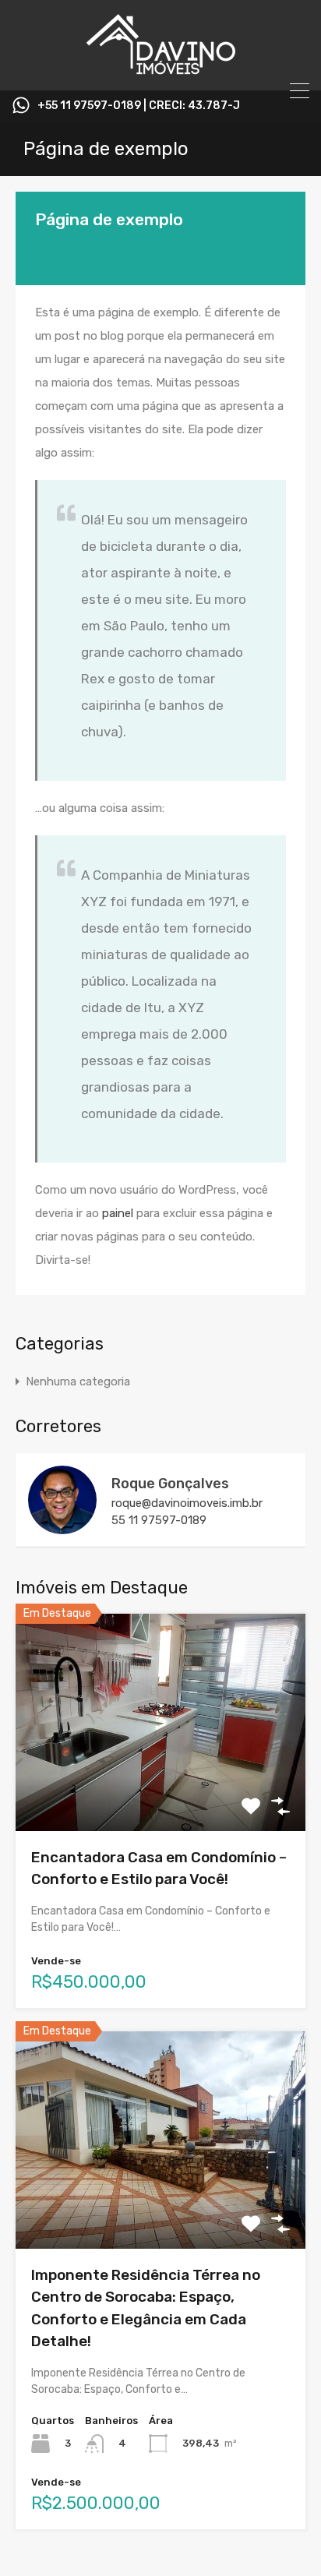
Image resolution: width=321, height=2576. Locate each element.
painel (118, 1213)
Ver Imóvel (161, 1788)
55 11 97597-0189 (159, 1520)
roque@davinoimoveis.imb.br (187, 1503)
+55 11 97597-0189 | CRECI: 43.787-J (139, 106)
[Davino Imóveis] (160, 72)
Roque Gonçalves (170, 1484)
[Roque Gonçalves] (62, 1527)
